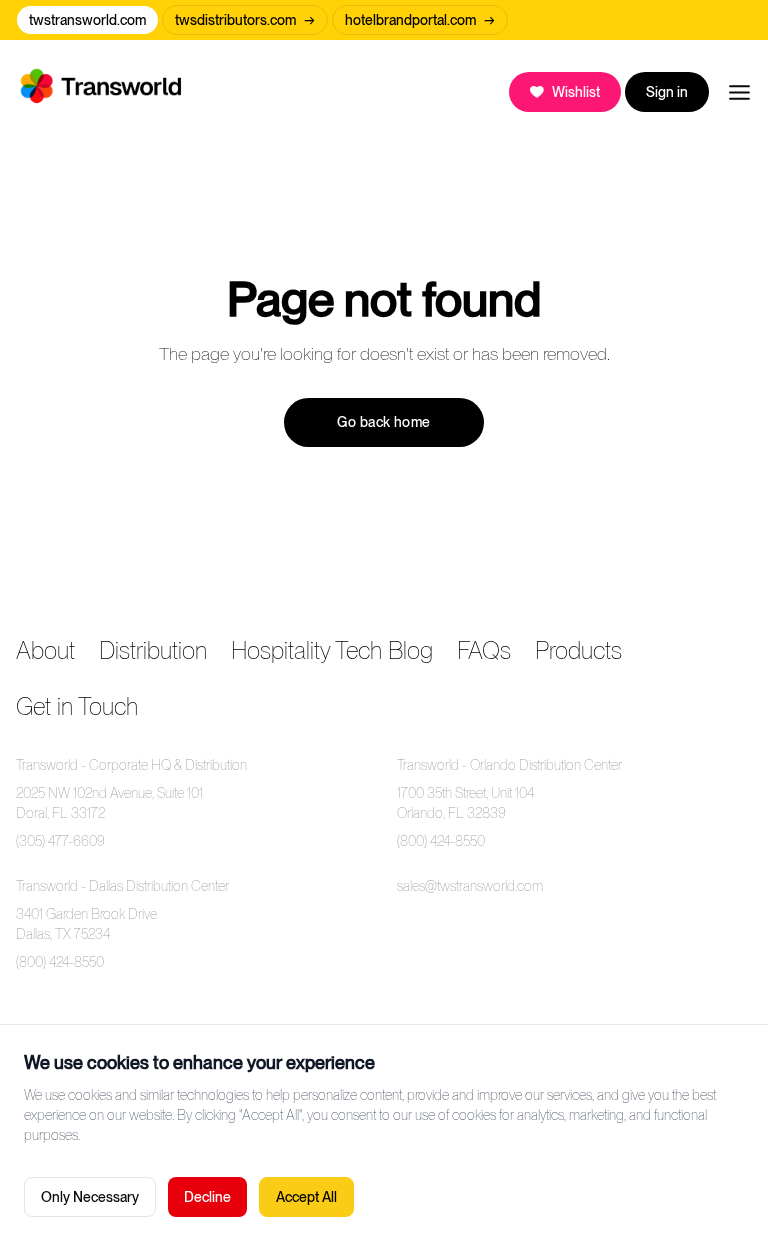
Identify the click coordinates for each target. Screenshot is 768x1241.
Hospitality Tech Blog (332, 650)
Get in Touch (77, 706)
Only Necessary (90, 1197)
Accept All (306, 1197)
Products (578, 650)
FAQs (484, 650)
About (45, 650)
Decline (207, 1197)
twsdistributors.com (245, 20)
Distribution (153, 650)
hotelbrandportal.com (420, 20)
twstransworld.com (87, 20)
